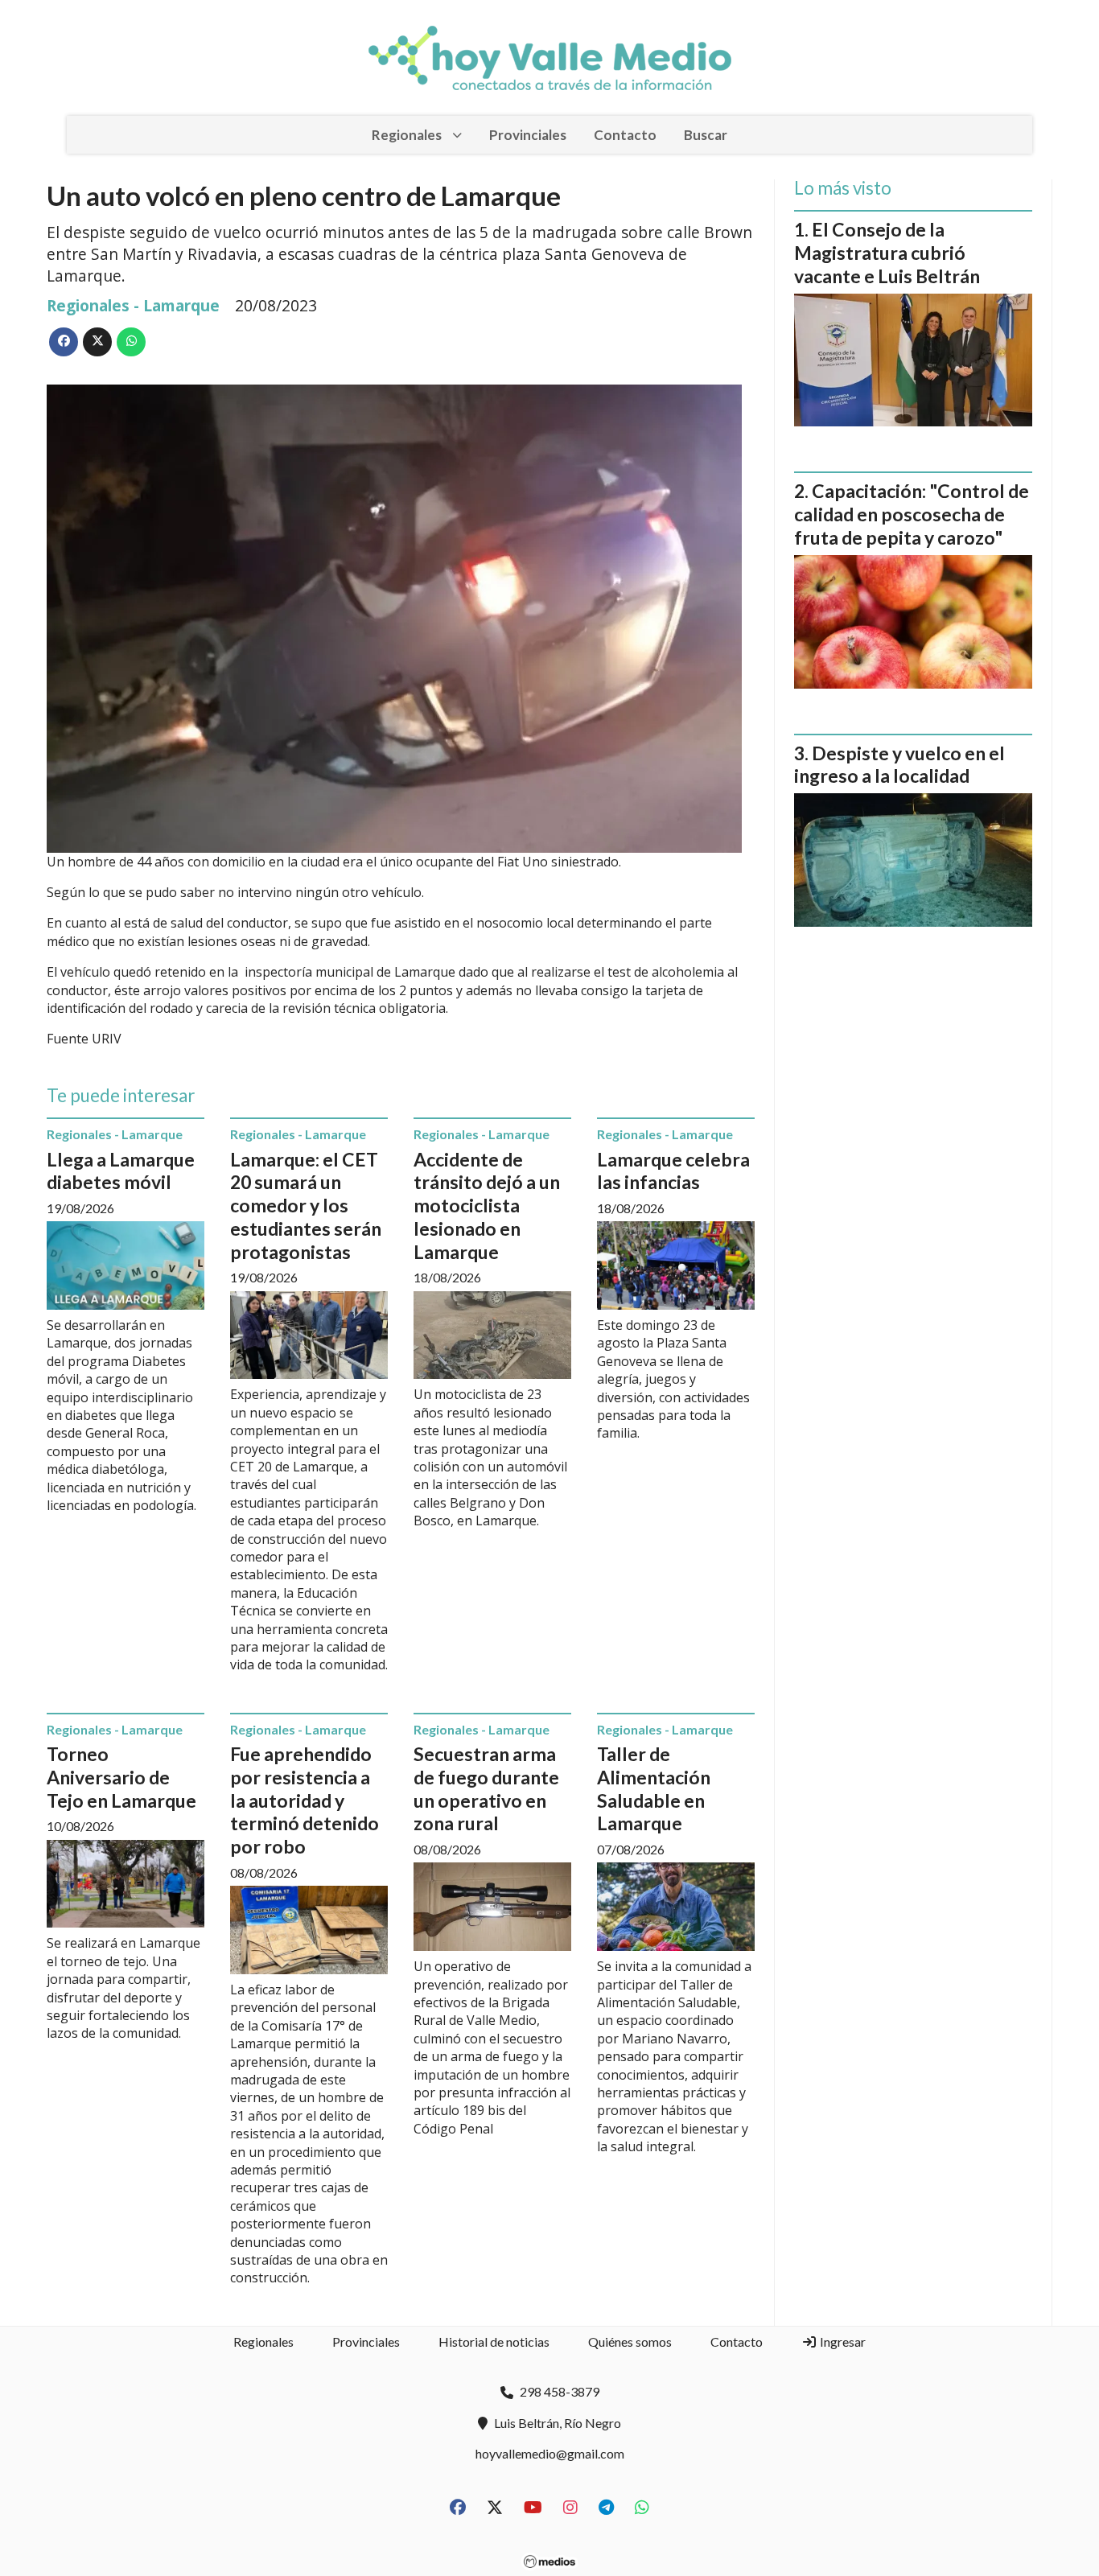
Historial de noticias (494, 2341)
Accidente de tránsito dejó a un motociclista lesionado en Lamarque (487, 1206)
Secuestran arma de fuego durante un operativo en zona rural (486, 1788)
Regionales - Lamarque (133, 305)
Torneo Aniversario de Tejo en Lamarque (121, 1777)
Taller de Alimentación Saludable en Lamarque (654, 1788)
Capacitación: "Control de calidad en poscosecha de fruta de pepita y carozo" (912, 514)
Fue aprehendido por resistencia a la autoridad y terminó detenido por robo (305, 1800)
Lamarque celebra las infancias (673, 1171)
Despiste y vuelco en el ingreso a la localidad (899, 765)
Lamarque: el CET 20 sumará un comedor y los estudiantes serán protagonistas (306, 1206)
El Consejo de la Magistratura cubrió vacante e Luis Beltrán (887, 253)
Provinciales (528, 135)
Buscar (706, 135)
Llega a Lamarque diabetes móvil (121, 1171)
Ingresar (842, 2341)
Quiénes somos (630, 2341)
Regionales (407, 135)
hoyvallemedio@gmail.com (550, 2453)
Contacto (625, 135)
